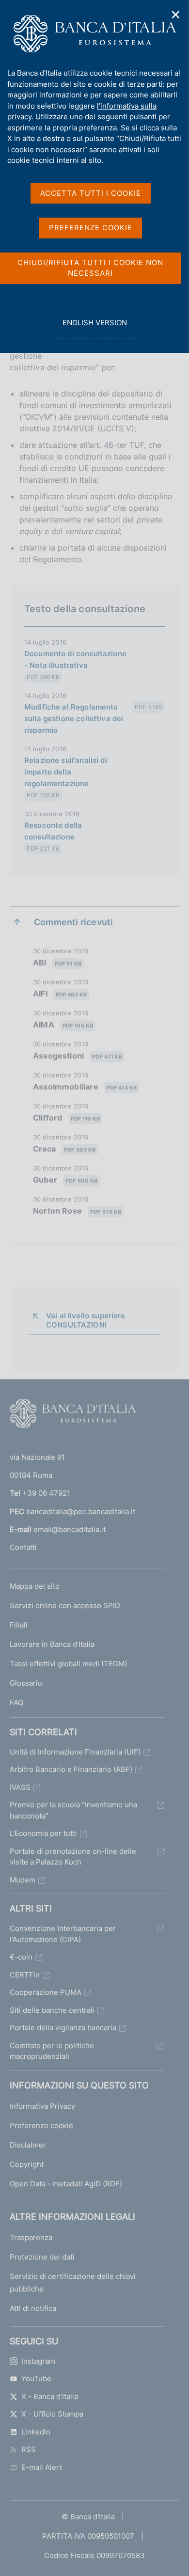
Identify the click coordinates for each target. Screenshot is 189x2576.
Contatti (23, 1547)
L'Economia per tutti (43, 1833)
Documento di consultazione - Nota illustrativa (75, 659)
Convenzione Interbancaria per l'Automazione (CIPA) (63, 1934)
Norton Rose (77, 1211)
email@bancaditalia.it (70, 1529)
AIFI (60, 994)
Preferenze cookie (41, 2126)
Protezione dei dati (42, 2257)
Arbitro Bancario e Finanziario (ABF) (71, 1769)
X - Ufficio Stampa (52, 2414)
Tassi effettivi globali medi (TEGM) (68, 1664)
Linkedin (36, 2432)
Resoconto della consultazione (53, 831)
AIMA (63, 1025)
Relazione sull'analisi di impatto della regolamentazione (66, 772)
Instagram (38, 2361)
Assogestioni (78, 1056)
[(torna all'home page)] (73, 1416)
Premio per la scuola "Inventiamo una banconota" (73, 1810)
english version (94, 328)
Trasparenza (31, 2237)
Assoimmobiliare (85, 1087)
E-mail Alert (42, 2467)
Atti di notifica (33, 2308)
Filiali (19, 1625)
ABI (57, 963)
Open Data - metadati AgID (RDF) (66, 2184)
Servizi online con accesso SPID (65, 1605)
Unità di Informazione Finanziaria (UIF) (75, 1752)
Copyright (27, 2164)
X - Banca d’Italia (50, 2396)
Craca (64, 1149)
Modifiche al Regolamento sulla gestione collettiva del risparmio (74, 719)
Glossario (26, 1683)
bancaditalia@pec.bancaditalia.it (81, 1511)
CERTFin (25, 1975)
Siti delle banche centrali (52, 2010)
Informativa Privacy (42, 2106)
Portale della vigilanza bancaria (63, 2028)
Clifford (66, 1118)
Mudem (23, 1880)
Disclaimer (28, 2145)
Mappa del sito (35, 1586)
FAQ (16, 1702)
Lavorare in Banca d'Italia (52, 1644)
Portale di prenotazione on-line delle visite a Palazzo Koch (73, 1857)
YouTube (36, 2378)
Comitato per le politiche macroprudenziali (52, 2051)
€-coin (21, 1957)
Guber (65, 1180)
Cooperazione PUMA (46, 1992)
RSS (29, 2449)
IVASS (20, 1787)
